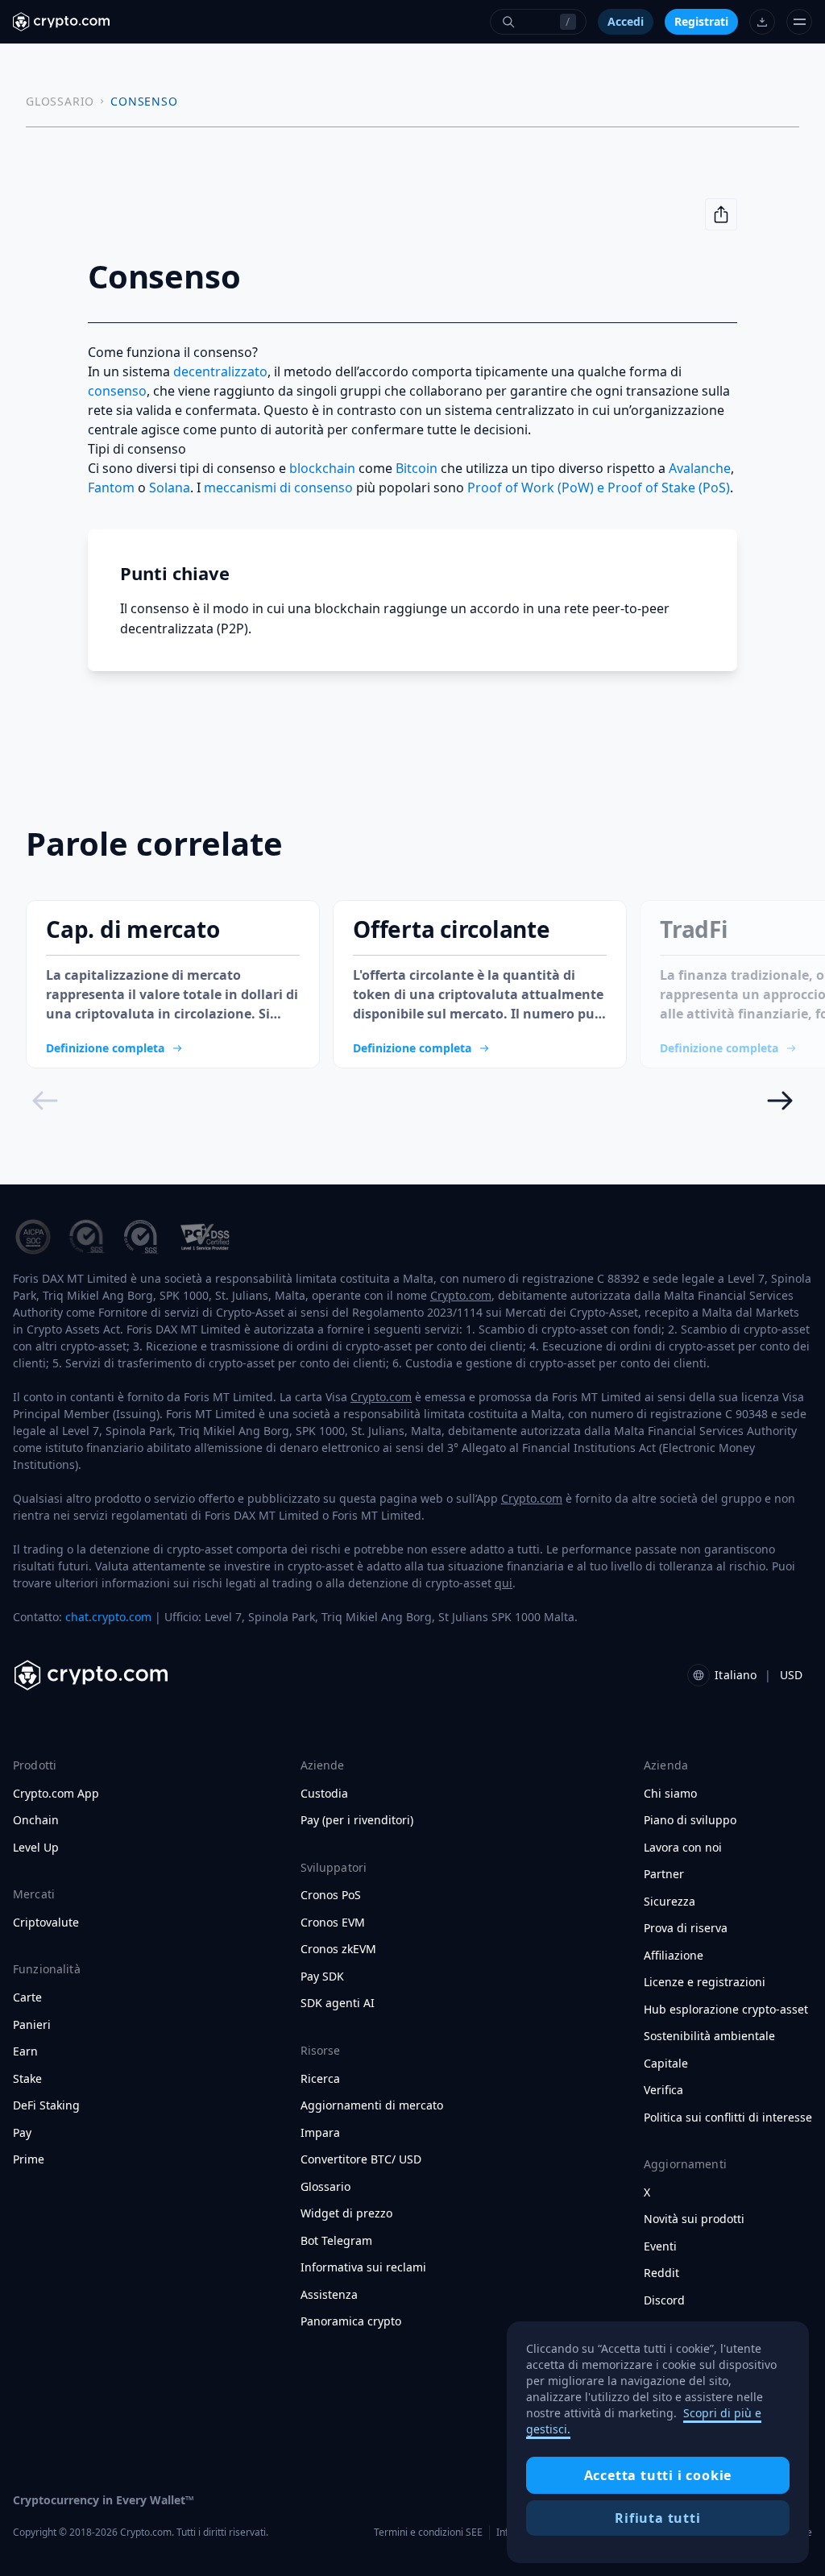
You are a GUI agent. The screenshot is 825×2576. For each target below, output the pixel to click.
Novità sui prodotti (694, 2219)
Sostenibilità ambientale (709, 2036)
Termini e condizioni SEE (428, 2532)
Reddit (661, 2273)
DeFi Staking (46, 2105)
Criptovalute (46, 1923)
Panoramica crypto (351, 2321)
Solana (170, 487)
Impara (320, 2133)
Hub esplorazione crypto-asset (726, 2010)
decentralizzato (220, 371)
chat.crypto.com (108, 1617)
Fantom (111, 487)
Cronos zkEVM (338, 1949)
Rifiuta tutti (657, 2518)
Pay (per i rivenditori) (357, 1820)
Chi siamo (670, 1794)
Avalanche (700, 468)
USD (791, 1675)
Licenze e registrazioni (705, 1982)
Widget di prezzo (346, 2213)
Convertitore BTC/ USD (361, 2159)
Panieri (32, 2025)
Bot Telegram (336, 2241)
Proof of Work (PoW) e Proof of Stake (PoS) (599, 487)
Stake (27, 2079)
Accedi (626, 21)
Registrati (701, 21)
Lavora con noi (683, 1848)
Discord (664, 2300)
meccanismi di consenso (278, 487)
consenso (117, 391)
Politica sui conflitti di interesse (728, 2118)
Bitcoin (417, 468)
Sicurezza (670, 1902)
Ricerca (320, 2079)
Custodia (324, 1794)
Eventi (660, 2246)
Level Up (36, 1848)
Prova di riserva (686, 1928)
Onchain (36, 1820)
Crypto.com (461, 1295)
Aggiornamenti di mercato (372, 2105)
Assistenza (329, 2295)
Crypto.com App (56, 1794)
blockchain (322, 468)
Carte (27, 1997)
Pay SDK (322, 1977)
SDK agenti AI (338, 2003)
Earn (25, 2051)
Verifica (663, 2090)
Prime (29, 2159)
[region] (658, 2442)
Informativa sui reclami (363, 2267)
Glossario (325, 2187)
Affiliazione (674, 1956)
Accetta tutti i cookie (658, 2475)
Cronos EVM (333, 1923)
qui (504, 1583)
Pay (22, 2133)
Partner (664, 1874)
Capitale (666, 2064)
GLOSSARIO (60, 101)
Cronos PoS (331, 1895)
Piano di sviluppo (690, 1820)
